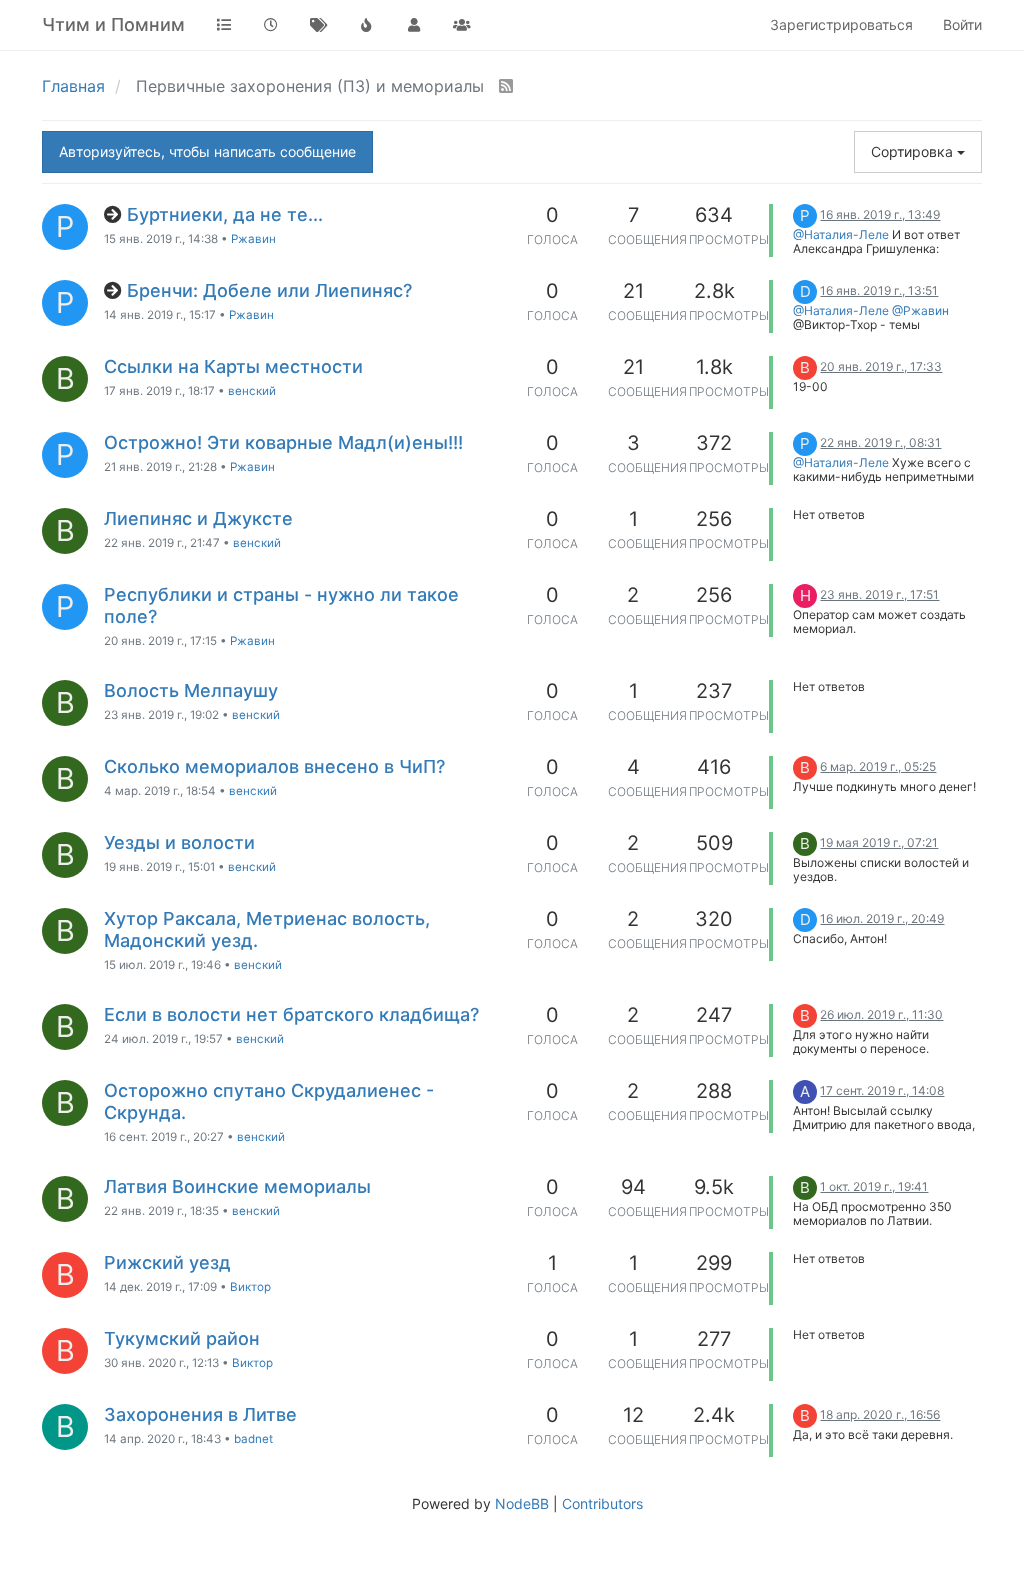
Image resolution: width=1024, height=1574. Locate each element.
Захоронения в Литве (200, 1414)
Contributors (602, 1503)
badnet (253, 1439)
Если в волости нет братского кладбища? (291, 1014)
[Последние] (272, 25)
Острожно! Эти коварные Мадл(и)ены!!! (283, 442)
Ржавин (253, 239)
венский (252, 391)
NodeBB (522, 1503)
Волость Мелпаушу (191, 690)
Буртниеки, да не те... (225, 214)
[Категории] (224, 25)
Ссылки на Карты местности (233, 366)
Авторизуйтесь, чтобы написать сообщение (207, 151)
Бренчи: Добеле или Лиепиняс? (269, 290)
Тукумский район (182, 1338)
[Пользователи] (414, 25)
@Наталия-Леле (841, 234)
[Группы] (462, 25)
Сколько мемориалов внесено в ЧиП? (274, 766)
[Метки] (319, 25)
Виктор (250, 1287)
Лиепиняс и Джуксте (198, 518)
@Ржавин (920, 310)
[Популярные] (367, 25)
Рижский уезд (167, 1262)
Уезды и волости (179, 842)
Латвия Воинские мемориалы (237, 1186)
